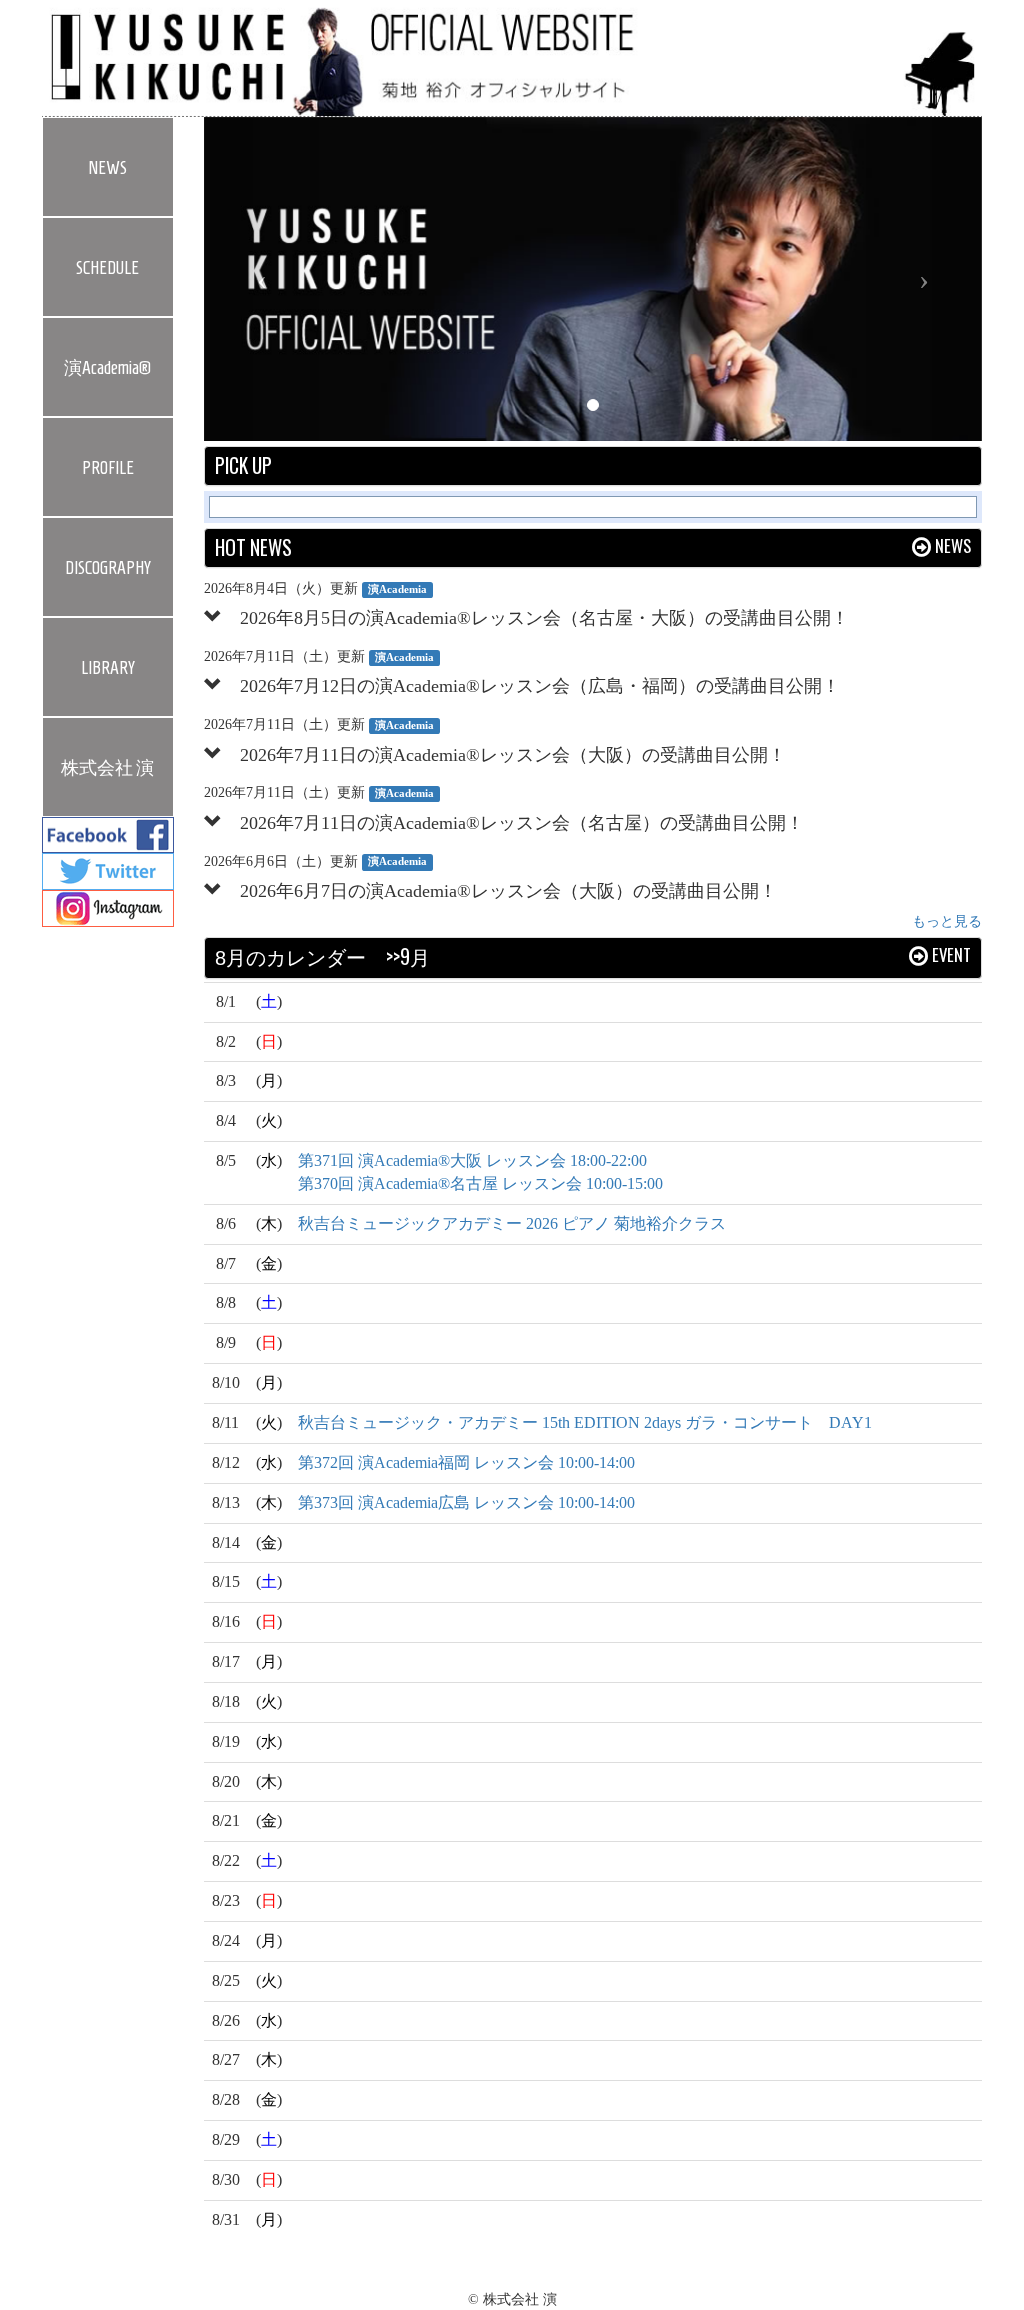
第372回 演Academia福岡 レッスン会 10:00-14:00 (466, 1462)
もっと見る (947, 921)
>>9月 (408, 956)
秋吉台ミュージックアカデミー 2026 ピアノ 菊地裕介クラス (512, 1223)
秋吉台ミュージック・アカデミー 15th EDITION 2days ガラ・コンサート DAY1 (585, 1422)
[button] (262, 279)
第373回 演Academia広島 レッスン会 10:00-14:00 (466, 1502)
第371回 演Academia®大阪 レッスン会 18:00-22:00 (472, 1160)
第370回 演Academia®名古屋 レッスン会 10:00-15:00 (480, 1183)
